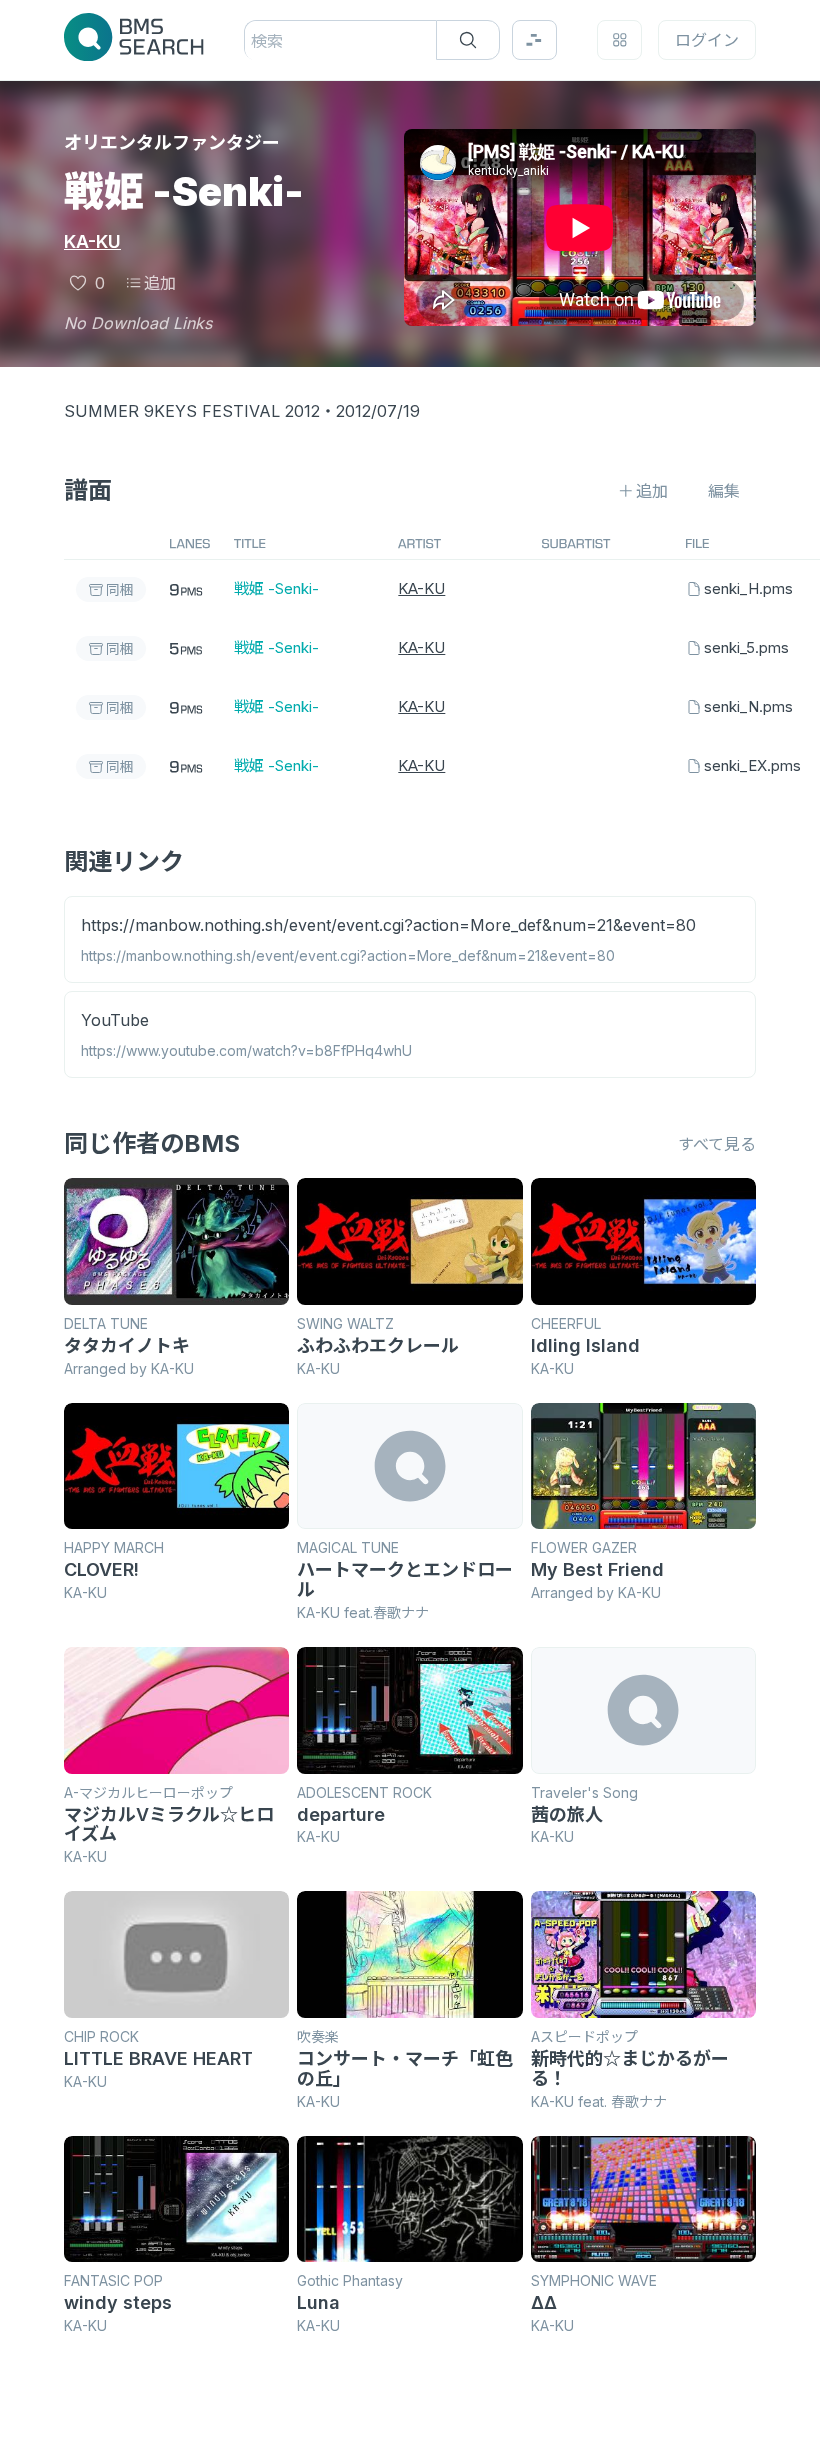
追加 (160, 283)
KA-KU (92, 241)
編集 (724, 491)
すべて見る (717, 1144)
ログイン (707, 40)
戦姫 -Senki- (276, 588)
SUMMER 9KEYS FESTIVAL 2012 (192, 411)
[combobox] (253, 41)
